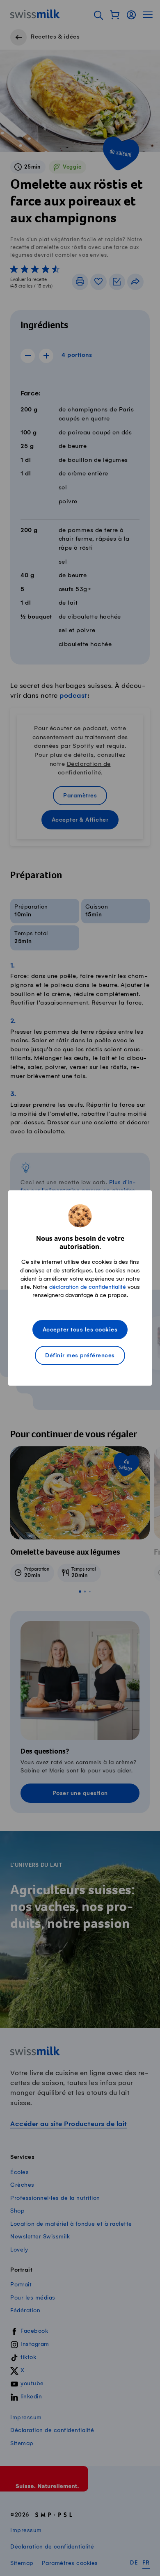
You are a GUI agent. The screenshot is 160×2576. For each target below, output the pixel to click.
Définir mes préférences (80, 1356)
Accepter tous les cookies (80, 1330)
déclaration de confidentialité (88, 1287)
